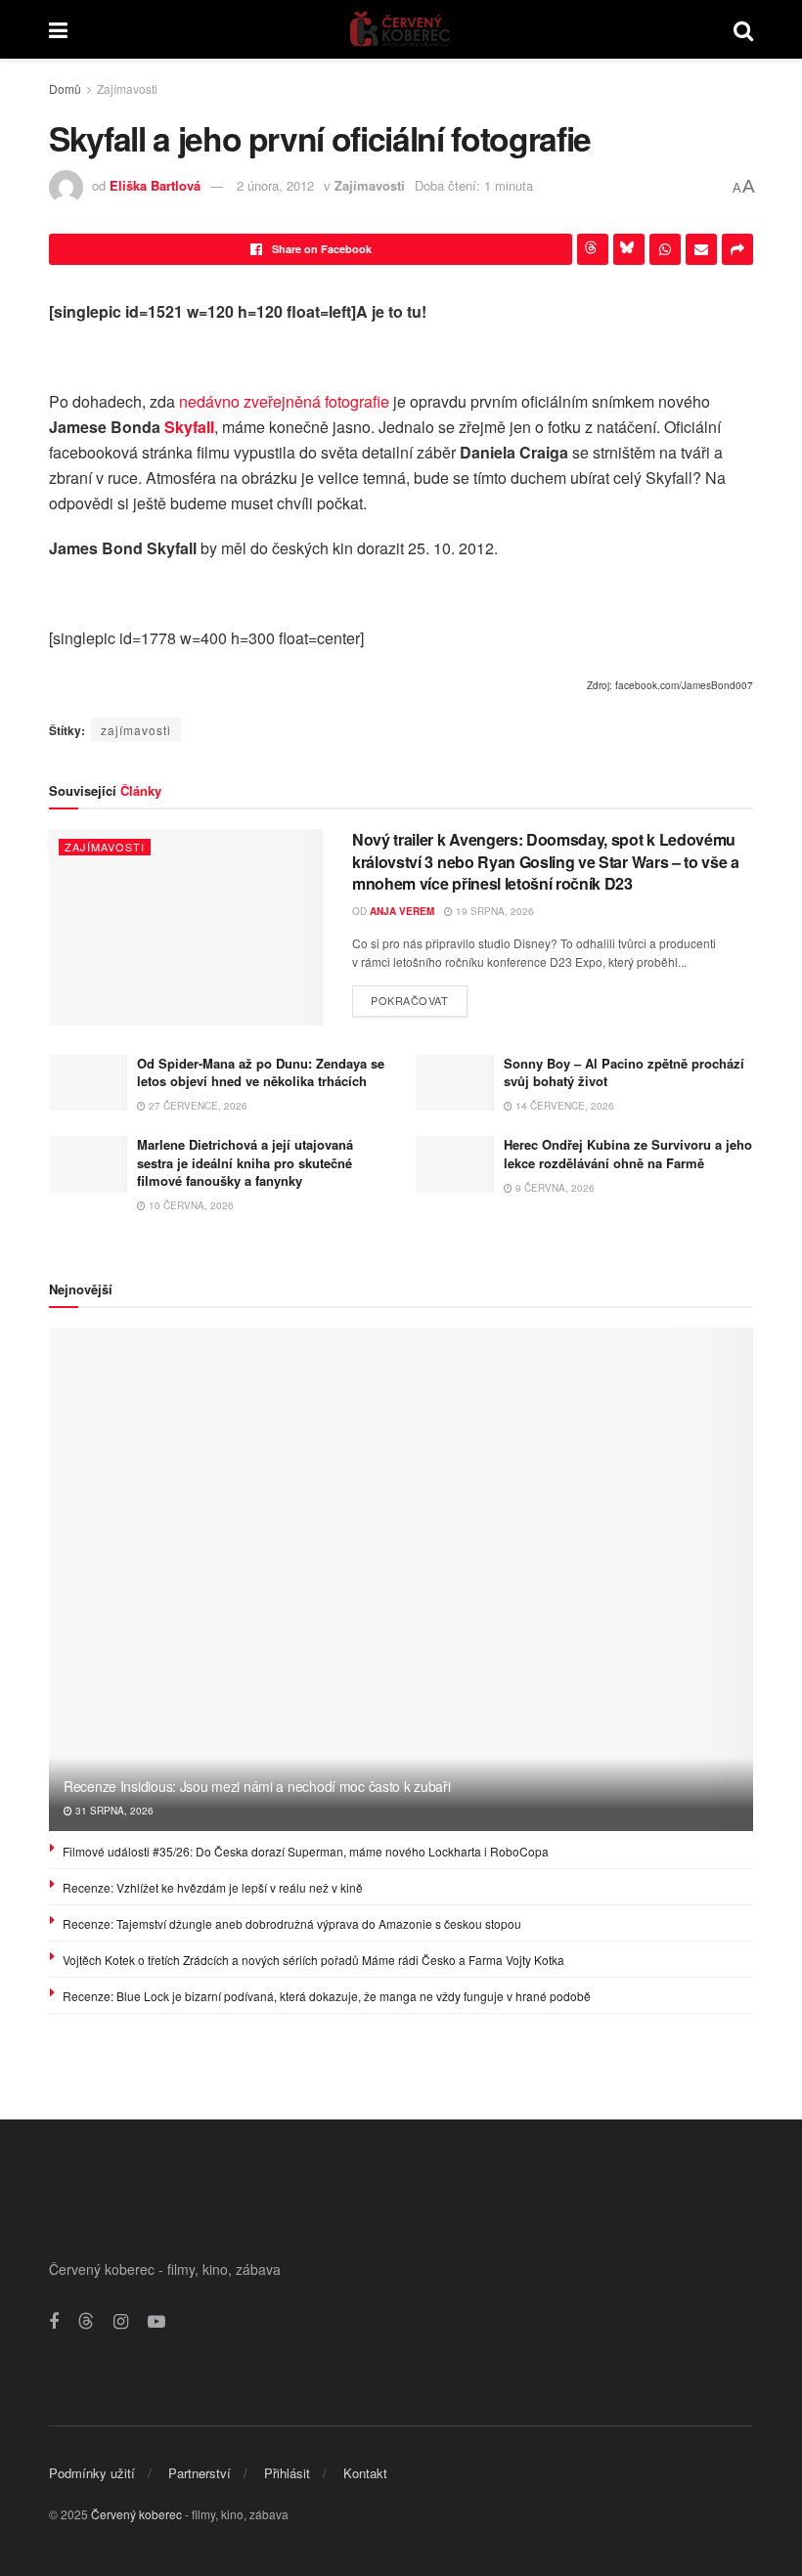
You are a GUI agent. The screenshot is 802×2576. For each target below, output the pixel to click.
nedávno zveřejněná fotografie (284, 401)
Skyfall (189, 427)
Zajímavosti (127, 88)
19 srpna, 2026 (493, 911)
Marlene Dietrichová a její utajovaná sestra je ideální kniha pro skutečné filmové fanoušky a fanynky (245, 1162)
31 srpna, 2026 (113, 1811)
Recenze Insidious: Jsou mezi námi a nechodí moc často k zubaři (257, 1786)
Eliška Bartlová (155, 185)
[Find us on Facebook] (54, 2322)
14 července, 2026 (563, 1106)
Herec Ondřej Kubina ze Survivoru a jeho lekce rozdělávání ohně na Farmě (628, 1153)
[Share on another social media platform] (737, 249)
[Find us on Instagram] (121, 2322)
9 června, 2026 (554, 1188)
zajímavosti (136, 730)
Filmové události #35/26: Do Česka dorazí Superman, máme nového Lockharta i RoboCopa (306, 1851)
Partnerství (200, 2473)
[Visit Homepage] (401, 29)
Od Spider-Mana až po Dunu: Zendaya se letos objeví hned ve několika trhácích (261, 1072)
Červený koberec (136, 2514)
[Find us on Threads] (86, 2321)
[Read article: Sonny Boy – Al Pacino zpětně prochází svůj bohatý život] (455, 1083)
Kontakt (365, 2473)
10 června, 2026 (190, 1205)
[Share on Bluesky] (629, 249)
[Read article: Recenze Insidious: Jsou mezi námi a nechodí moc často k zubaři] (401, 1579)
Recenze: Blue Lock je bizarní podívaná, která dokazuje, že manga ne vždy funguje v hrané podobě (327, 1996)
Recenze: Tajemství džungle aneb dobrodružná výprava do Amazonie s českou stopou (292, 1923)
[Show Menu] (58, 29)
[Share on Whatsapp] (665, 249)
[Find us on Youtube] (156, 2322)
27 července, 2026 (197, 1106)
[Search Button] (743, 29)
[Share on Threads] (593, 249)
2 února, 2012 (275, 185)
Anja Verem (402, 911)
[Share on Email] (701, 249)
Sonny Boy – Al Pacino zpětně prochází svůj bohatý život (624, 1072)
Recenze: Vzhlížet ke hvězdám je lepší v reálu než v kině (213, 1887)
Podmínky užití (92, 2473)
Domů (65, 88)
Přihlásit (287, 2473)
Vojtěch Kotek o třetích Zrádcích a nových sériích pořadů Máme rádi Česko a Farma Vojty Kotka (313, 1960)
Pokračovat (419, 997)
